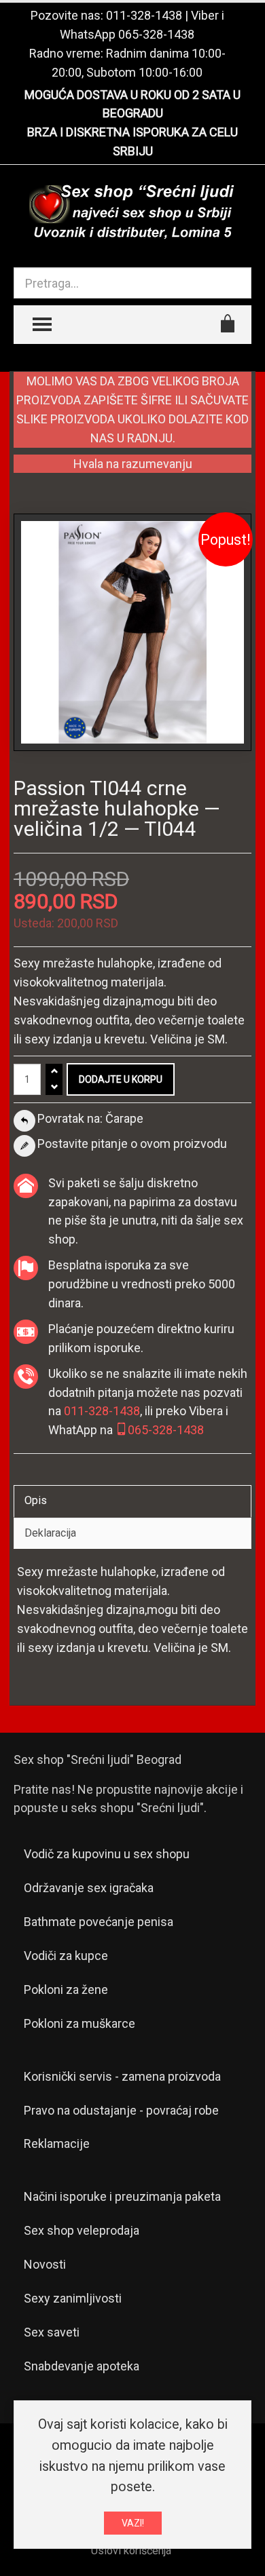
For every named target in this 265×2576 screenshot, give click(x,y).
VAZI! (133, 2523)
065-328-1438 (156, 34)
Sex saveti (52, 2332)
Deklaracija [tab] (50, 1533)
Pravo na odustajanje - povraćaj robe (121, 2110)
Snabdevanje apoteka (82, 2366)
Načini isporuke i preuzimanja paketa (122, 2196)
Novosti (45, 2264)
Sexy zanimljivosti (73, 2298)
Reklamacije (57, 2144)
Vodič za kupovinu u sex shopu (107, 1854)
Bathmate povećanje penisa (99, 1922)
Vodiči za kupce (66, 1956)
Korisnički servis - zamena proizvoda (122, 2076)
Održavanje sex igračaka (89, 1888)
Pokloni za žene (66, 1989)
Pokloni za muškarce (79, 2023)
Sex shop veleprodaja (82, 2230)
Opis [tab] (36, 1500)
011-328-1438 (144, 15)
